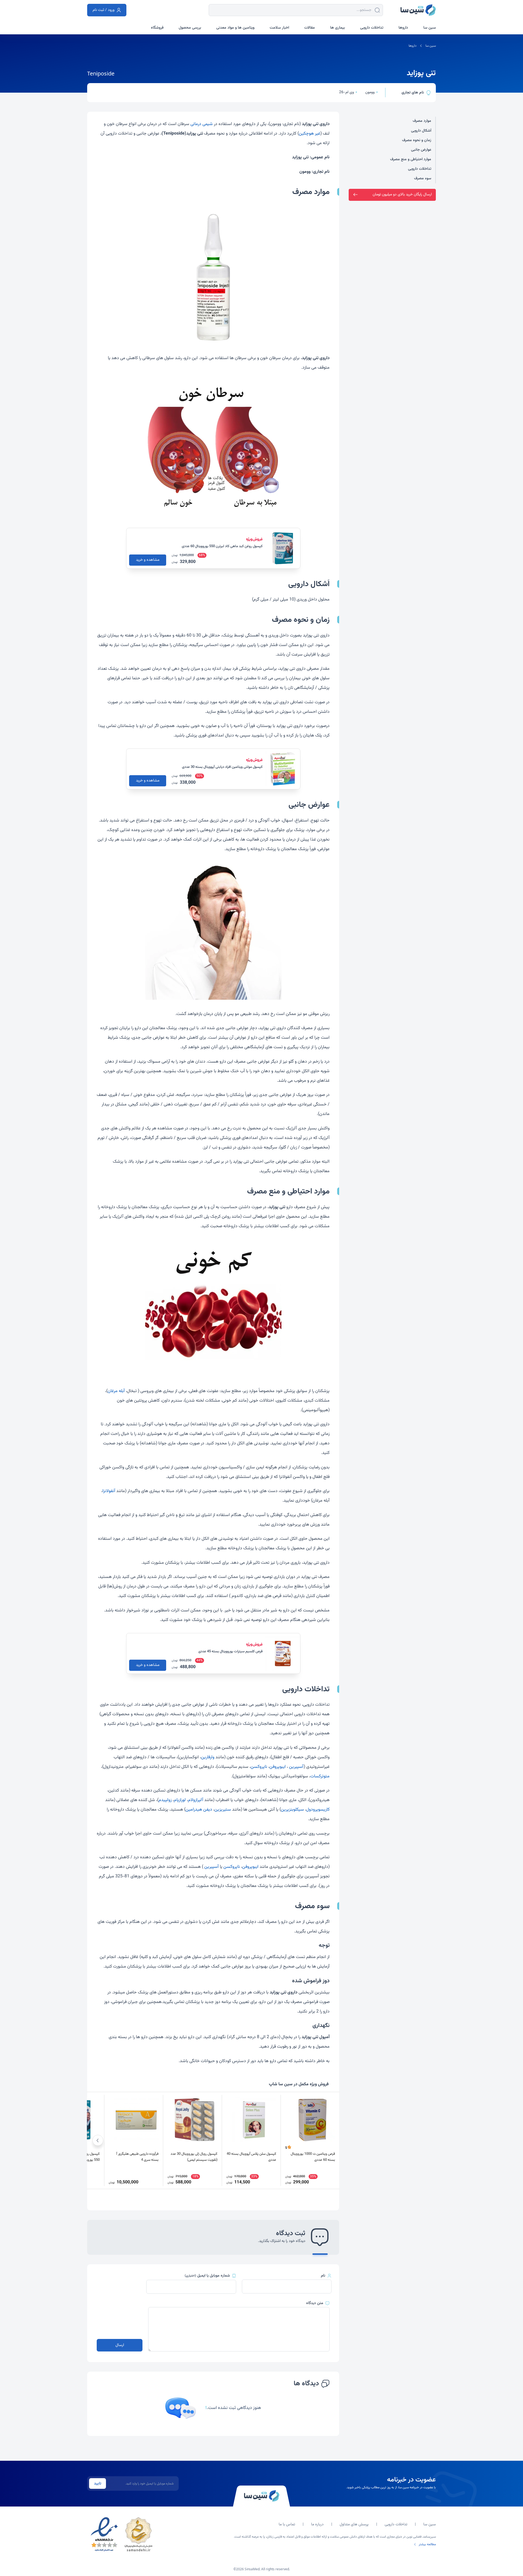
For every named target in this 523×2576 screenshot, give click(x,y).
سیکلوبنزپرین (292, 1810)
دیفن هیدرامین (199, 1810)
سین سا (431, 46)
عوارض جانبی (421, 150)
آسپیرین (296, 1767)
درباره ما (317, 2525)
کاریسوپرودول (318, 1810)
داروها (413, 46)
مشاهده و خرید (148, 560)
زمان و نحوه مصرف (417, 140)
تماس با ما (287, 2525)
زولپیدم (165, 1800)
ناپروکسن (259, 1767)
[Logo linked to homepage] (418, 10)
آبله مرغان (116, 1391)
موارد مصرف (422, 121)
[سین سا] (261, 2496)
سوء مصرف (423, 178)
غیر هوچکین (310, 134)
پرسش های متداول (354, 2525)
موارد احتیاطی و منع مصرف (411, 159)
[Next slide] (98, 2140)
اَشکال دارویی (421, 131)
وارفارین (208, 1757)
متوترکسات (320, 1776)
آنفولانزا (109, 1491)
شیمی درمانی (202, 124)
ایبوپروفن (278, 1767)
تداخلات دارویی (420, 169)
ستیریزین (223, 1810)
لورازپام (180, 1800)
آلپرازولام (196, 1800)
